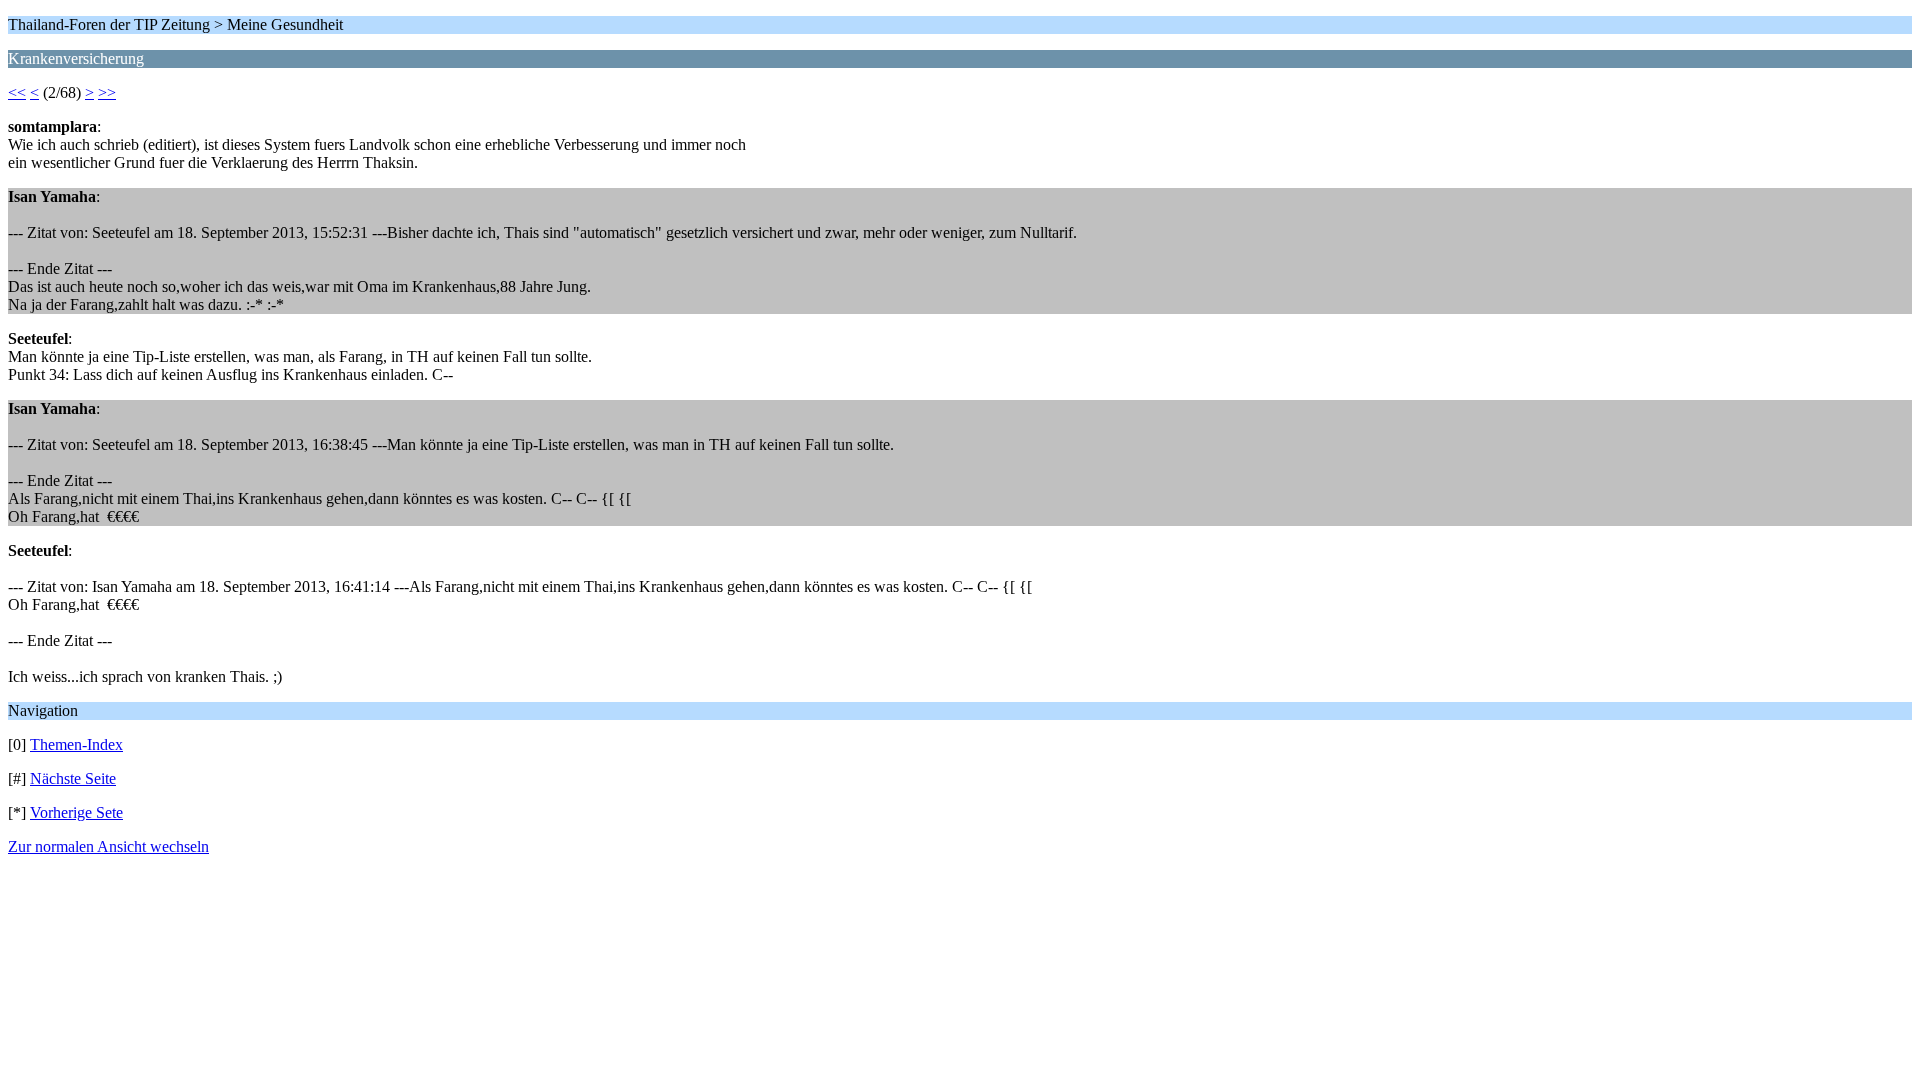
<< (17, 92)
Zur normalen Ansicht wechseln (108, 846)
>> (107, 92)
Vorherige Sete (76, 812)
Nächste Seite (73, 778)
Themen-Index (76, 744)
